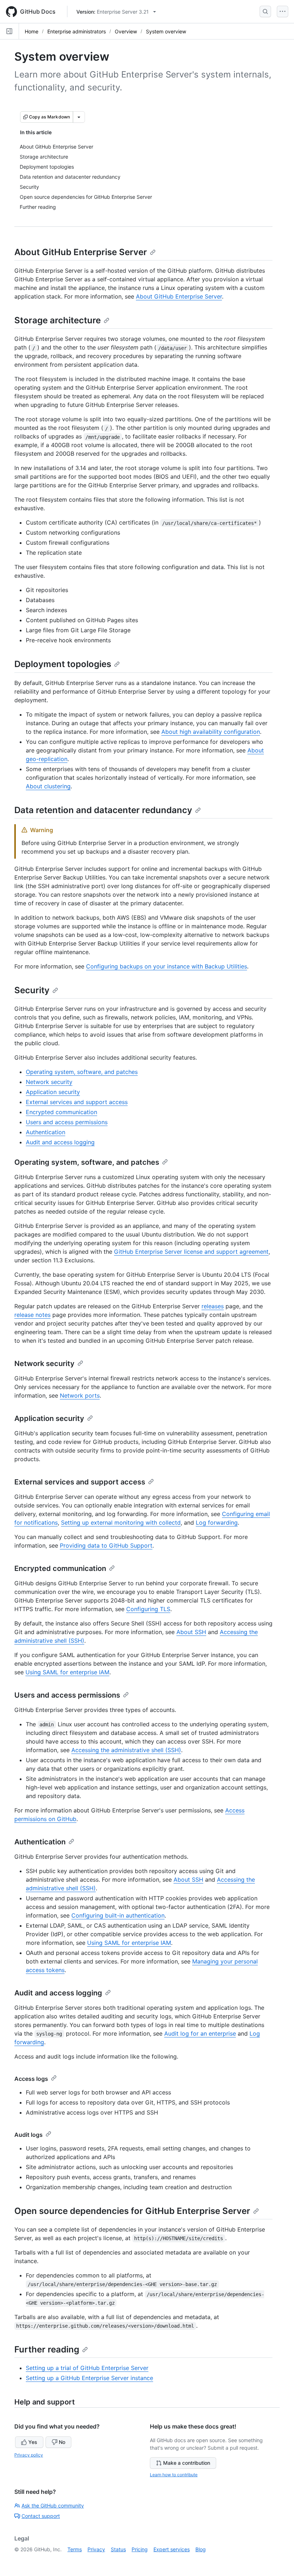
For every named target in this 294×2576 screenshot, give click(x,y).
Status (118, 2549)
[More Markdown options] (79, 117)
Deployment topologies (63, 664)
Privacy (96, 2549)
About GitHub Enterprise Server (81, 252)
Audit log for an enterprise (200, 2033)
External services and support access (77, 1102)
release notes (32, 1315)
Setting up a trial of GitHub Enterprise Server (87, 2368)
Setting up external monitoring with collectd (121, 1522)
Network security (49, 1082)
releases (213, 1306)
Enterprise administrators (77, 31)
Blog (201, 2549)
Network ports (80, 1395)
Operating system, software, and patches (82, 1072)
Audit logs (29, 2135)
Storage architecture (58, 320)
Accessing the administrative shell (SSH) (126, 1750)
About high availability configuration (211, 732)
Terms (75, 2549)
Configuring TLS (148, 1609)
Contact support (41, 2516)
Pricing (140, 2549)
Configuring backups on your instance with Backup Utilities (167, 966)
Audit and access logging (60, 1142)
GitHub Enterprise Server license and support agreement (191, 1252)
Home (32, 31)
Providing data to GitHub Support (106, 1545)
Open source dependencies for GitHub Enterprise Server (132, 2211)
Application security (53, 1092)
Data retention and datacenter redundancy (103, 810)
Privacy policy (29, 2455)
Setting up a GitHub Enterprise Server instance (89, 2378)
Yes (33, 2442)
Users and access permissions (67, 1122)
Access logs (31, 2079)
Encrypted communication (61, 1112)
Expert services (172, 2549)
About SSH (191, 1632)
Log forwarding (217, 1522)
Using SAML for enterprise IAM (67, 1672)
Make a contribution (187, 2463)
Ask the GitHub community (53, 2505)
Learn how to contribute (174, 2475)
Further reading (47, 2349)
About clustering (48, 786)
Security (32, 990)
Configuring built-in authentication (118, 1915)
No (62, 2442)
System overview (166, 31)
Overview (126, 31)
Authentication (46, 1132)
